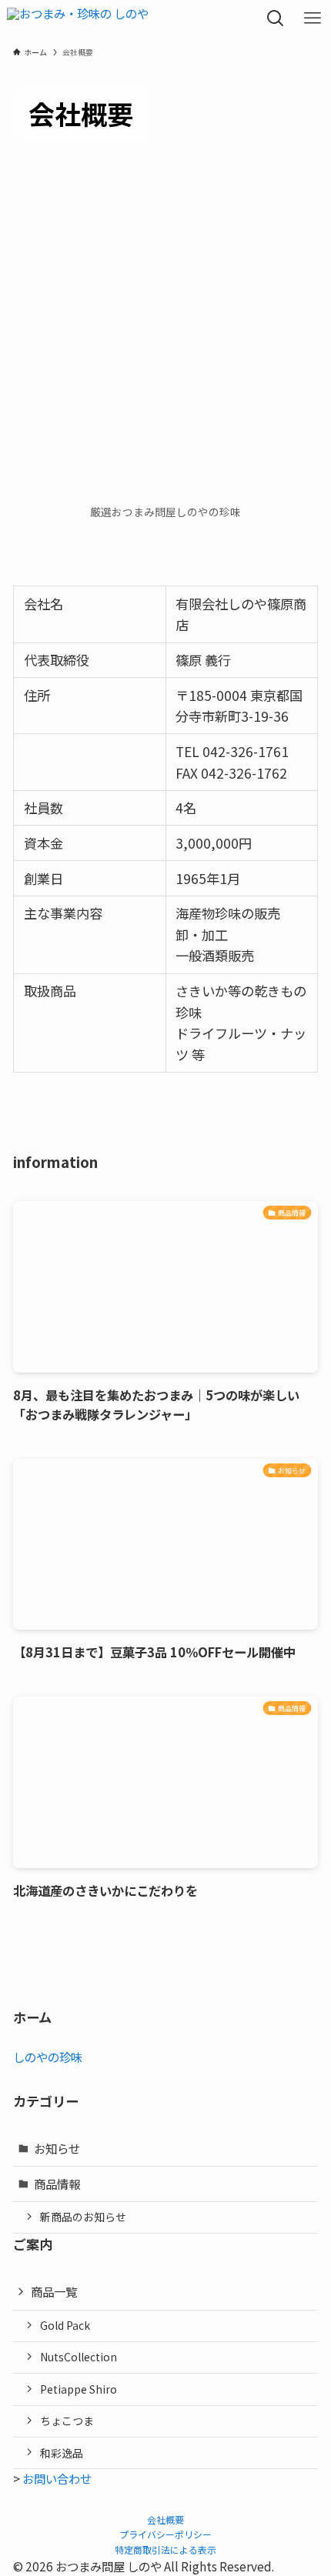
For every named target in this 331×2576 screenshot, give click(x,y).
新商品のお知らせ (83, 2217)
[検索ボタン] (276, 18)
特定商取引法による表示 (165, 2549)
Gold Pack (65, 2325)
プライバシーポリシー (165, 2534)
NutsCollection (79, 2357)
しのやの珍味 (48, 2057)
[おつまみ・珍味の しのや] (78, 18)
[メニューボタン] (313, 18)
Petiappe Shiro (79, 2389)
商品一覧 (54, 2291)
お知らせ (57, 2148)
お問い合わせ (57, 2478)
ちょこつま (67, 2421)
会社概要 (165, 2519)
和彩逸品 (62, 2453)
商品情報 (57, 2184)
